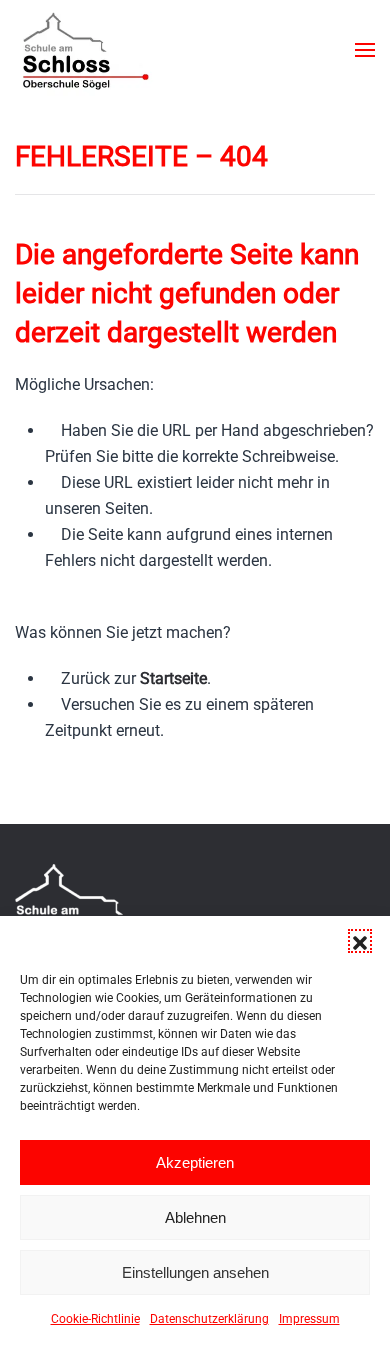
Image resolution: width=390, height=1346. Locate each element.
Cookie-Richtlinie (95, 1319)
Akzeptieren (195, 1162)
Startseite (173, 678)
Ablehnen (195, 1217)
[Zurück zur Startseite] (84, 50)
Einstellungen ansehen (195, 1272)
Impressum (309, 1319)
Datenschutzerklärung (209, 1319)
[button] (360, 941)
